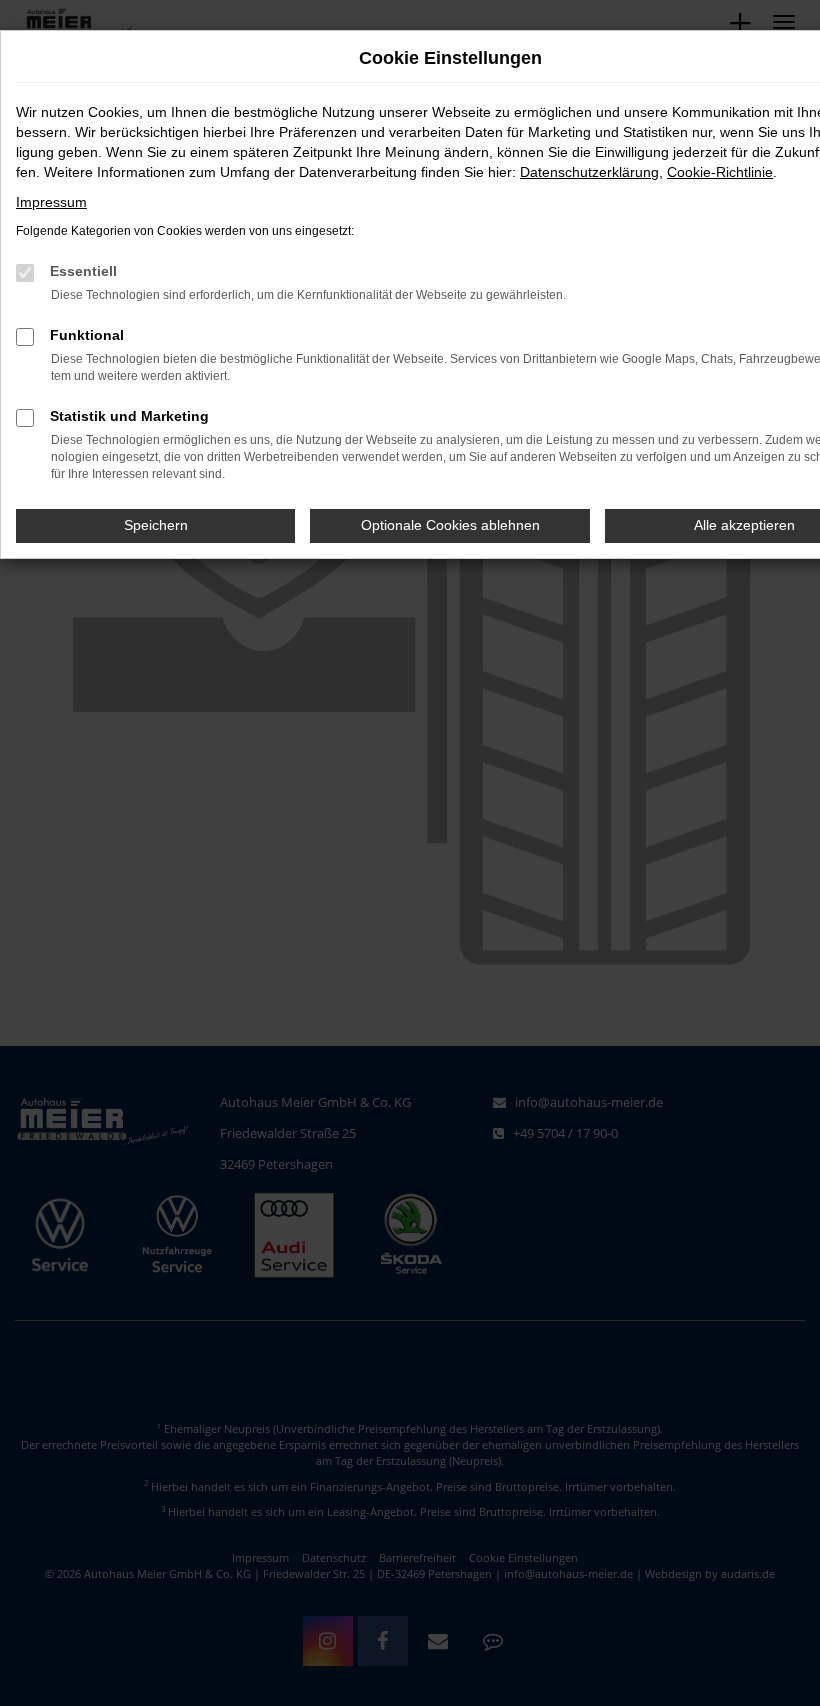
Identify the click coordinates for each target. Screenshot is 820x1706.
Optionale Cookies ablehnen (450, 525)
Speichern (156, 525)
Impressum (51, 202)
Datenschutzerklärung (589, 172)
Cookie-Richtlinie (720, 172)
